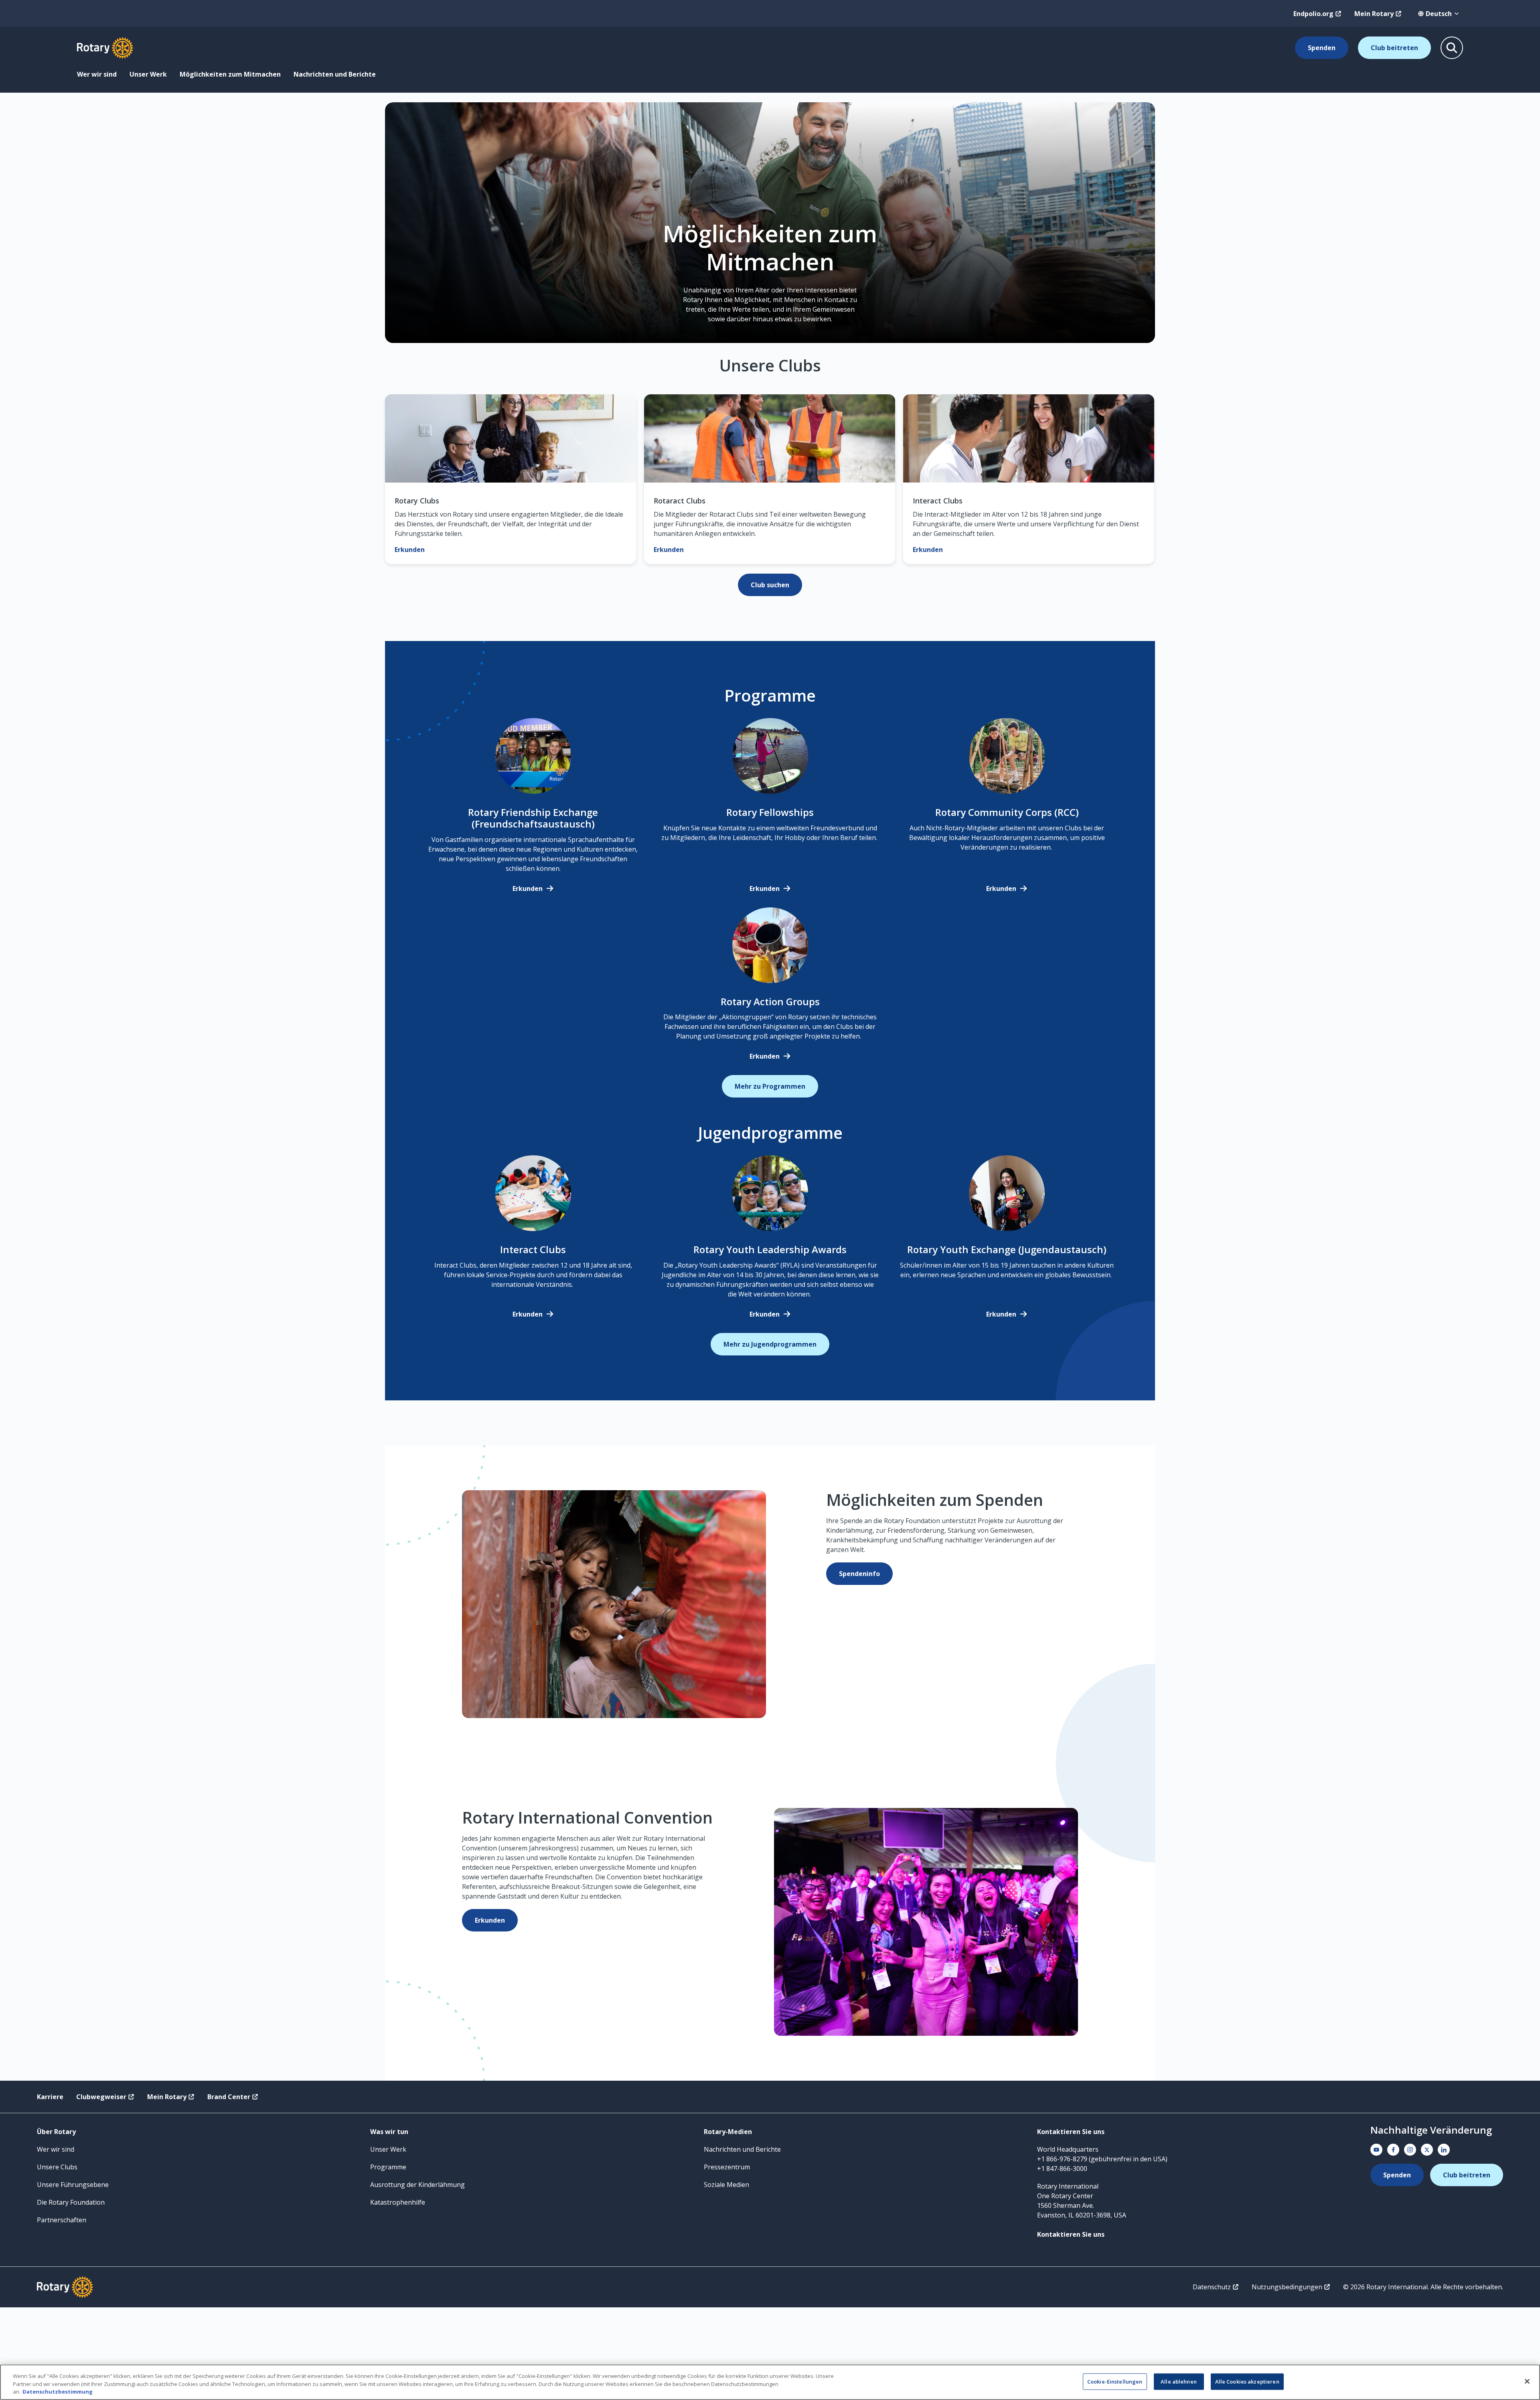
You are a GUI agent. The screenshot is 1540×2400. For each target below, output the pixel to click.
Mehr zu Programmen (770, 1086)
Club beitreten (1394, 48)
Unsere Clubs (57, 2167)
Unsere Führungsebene (73, 2185)
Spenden (1322, 48)
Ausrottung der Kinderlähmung (417, 2185)
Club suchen (770, 585)
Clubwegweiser (101, 2097)
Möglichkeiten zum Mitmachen (230, 74)
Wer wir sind (97, 74)
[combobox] (1439, 14)
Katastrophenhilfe (398, 2202)
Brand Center (229, 2097)
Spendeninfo (859, 1574)
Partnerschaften (62, 2220)
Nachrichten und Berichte (335, 74)
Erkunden (528, 889)
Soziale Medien (726, 2185)
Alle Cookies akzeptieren (1247, 2381)
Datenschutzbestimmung (58, 2392)
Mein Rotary (1374, 14)
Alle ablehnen (1179, 2381)
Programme (388, 2167)
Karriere (50, 2097)
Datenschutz (1212, 2287)
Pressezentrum (727, 2167)
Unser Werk (148, 74)
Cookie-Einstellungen (1115, 2381)
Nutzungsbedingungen (1287, 2287)
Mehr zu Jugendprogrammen (770, 1344)
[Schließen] (1527, 2381)
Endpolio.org (1313, 14)
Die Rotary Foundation (71, 2202)
